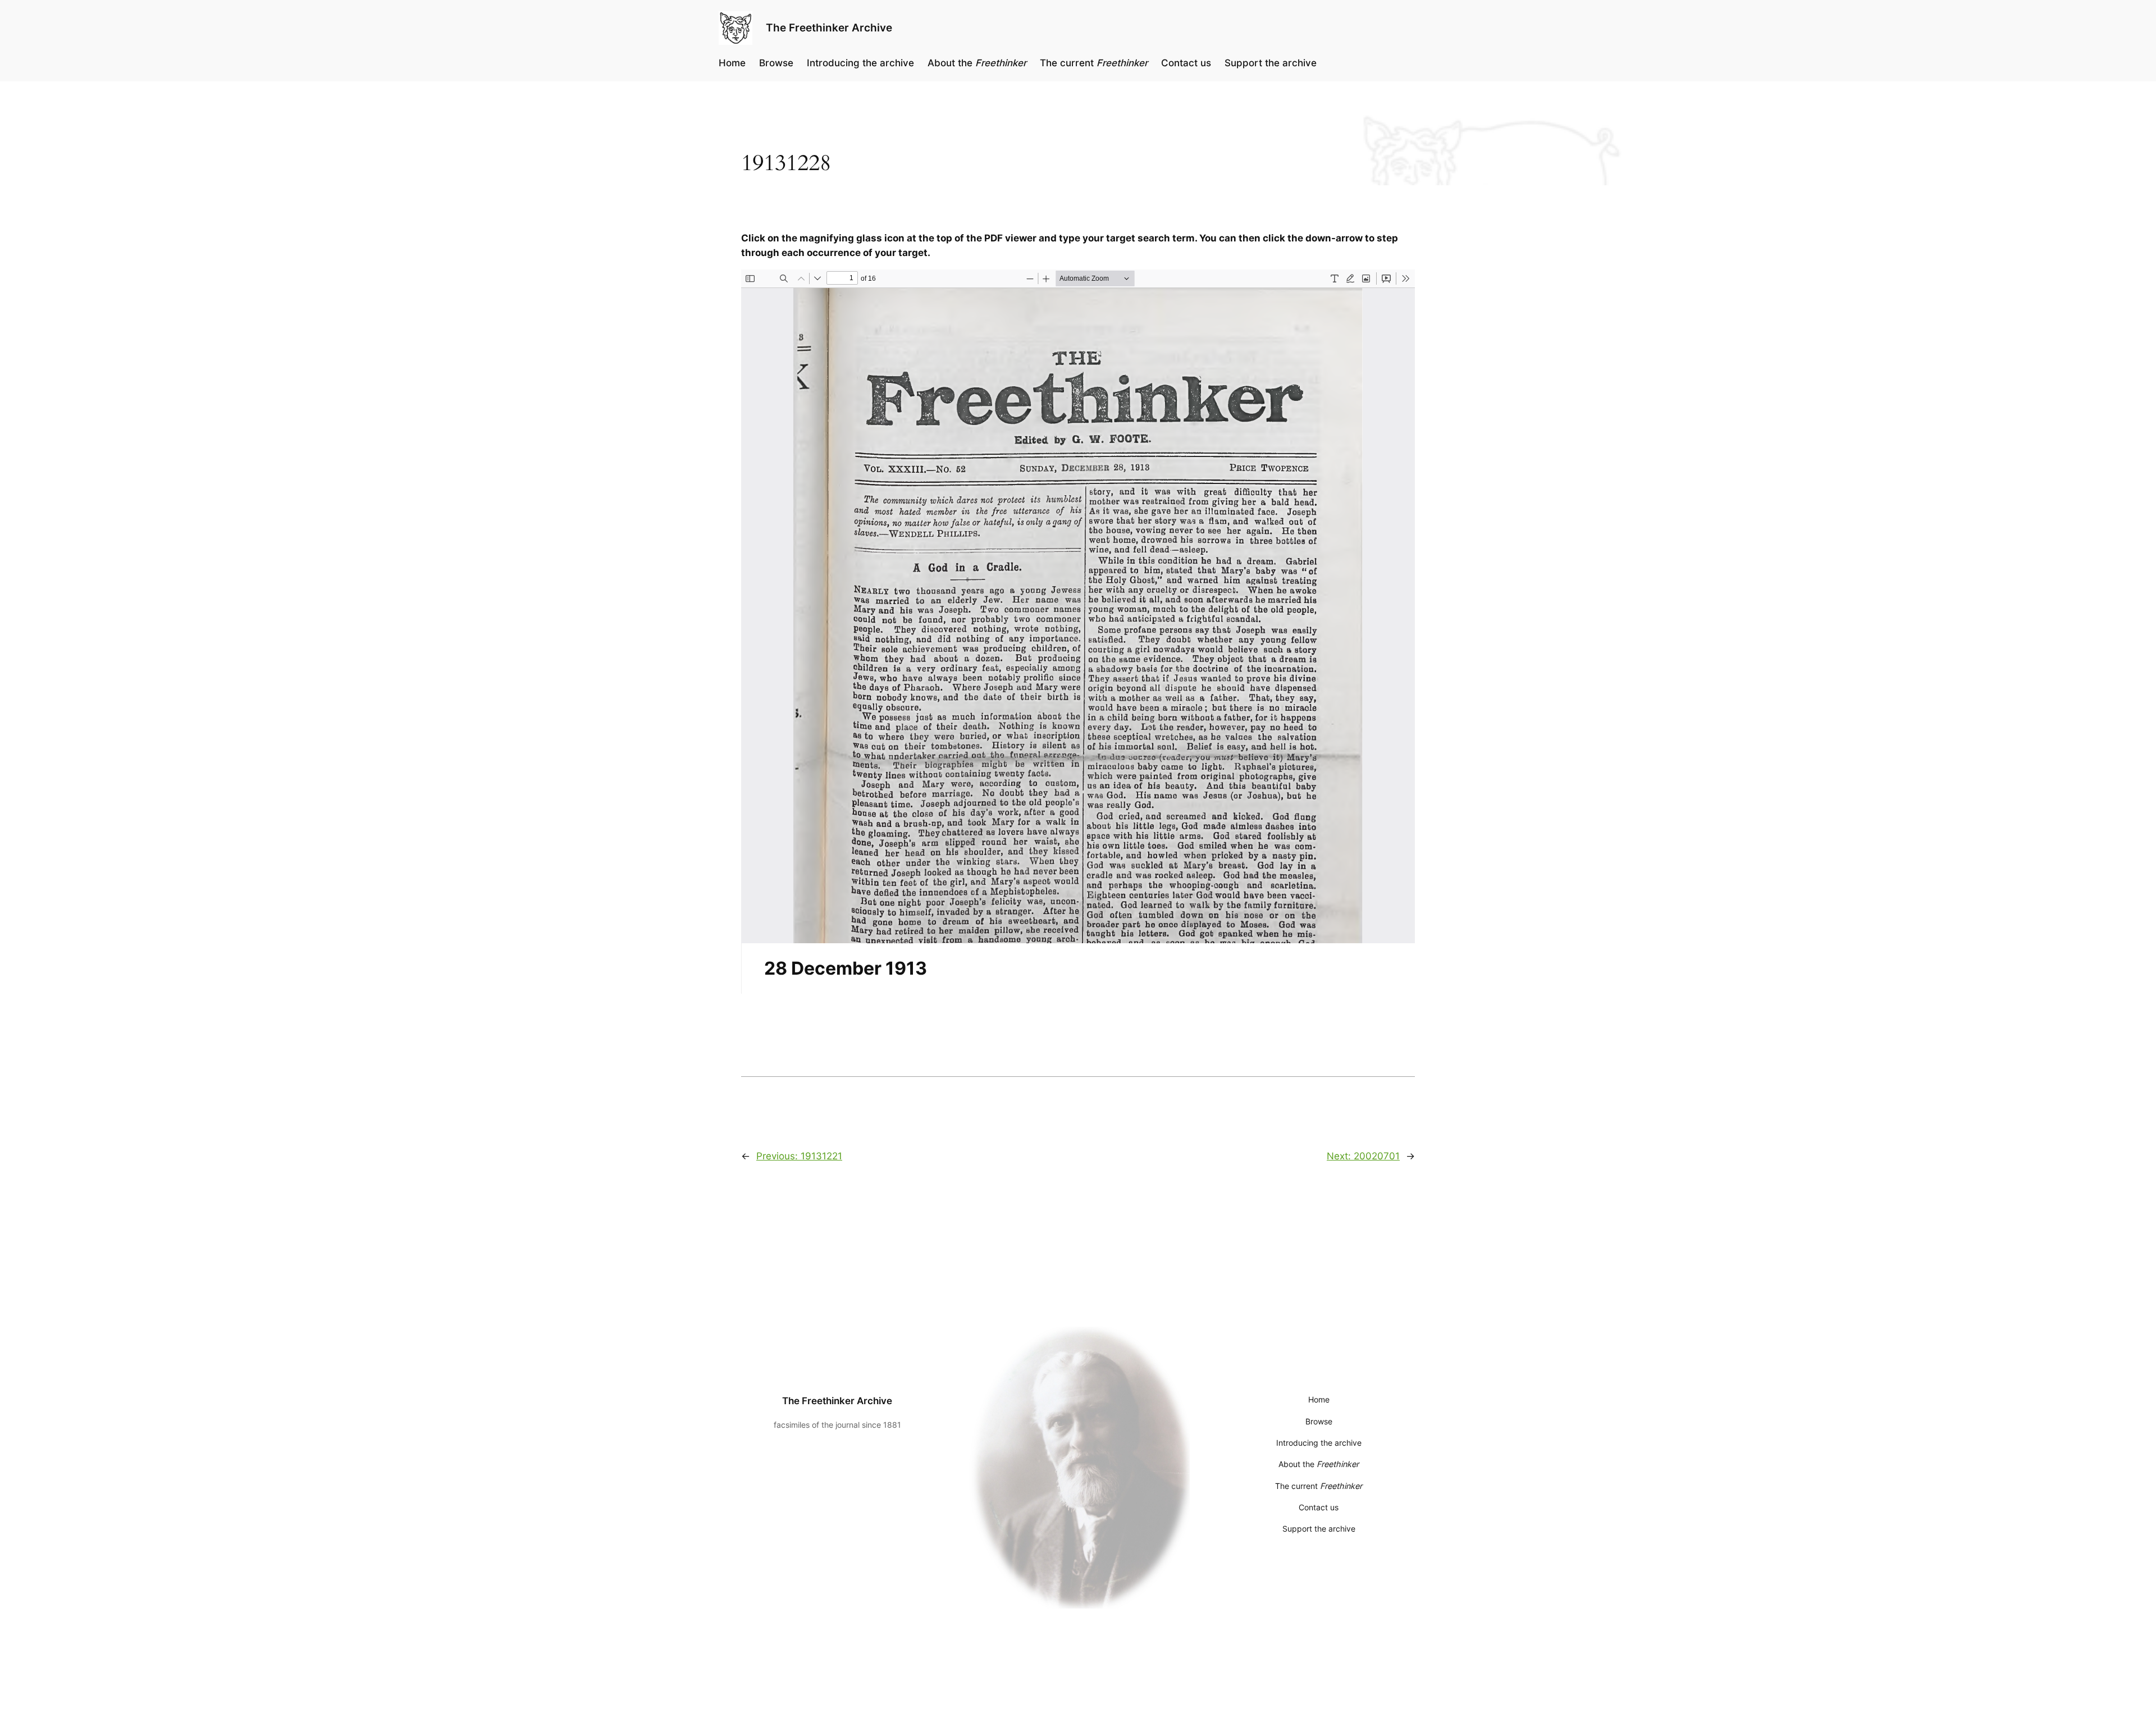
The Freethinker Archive (829, 28)
